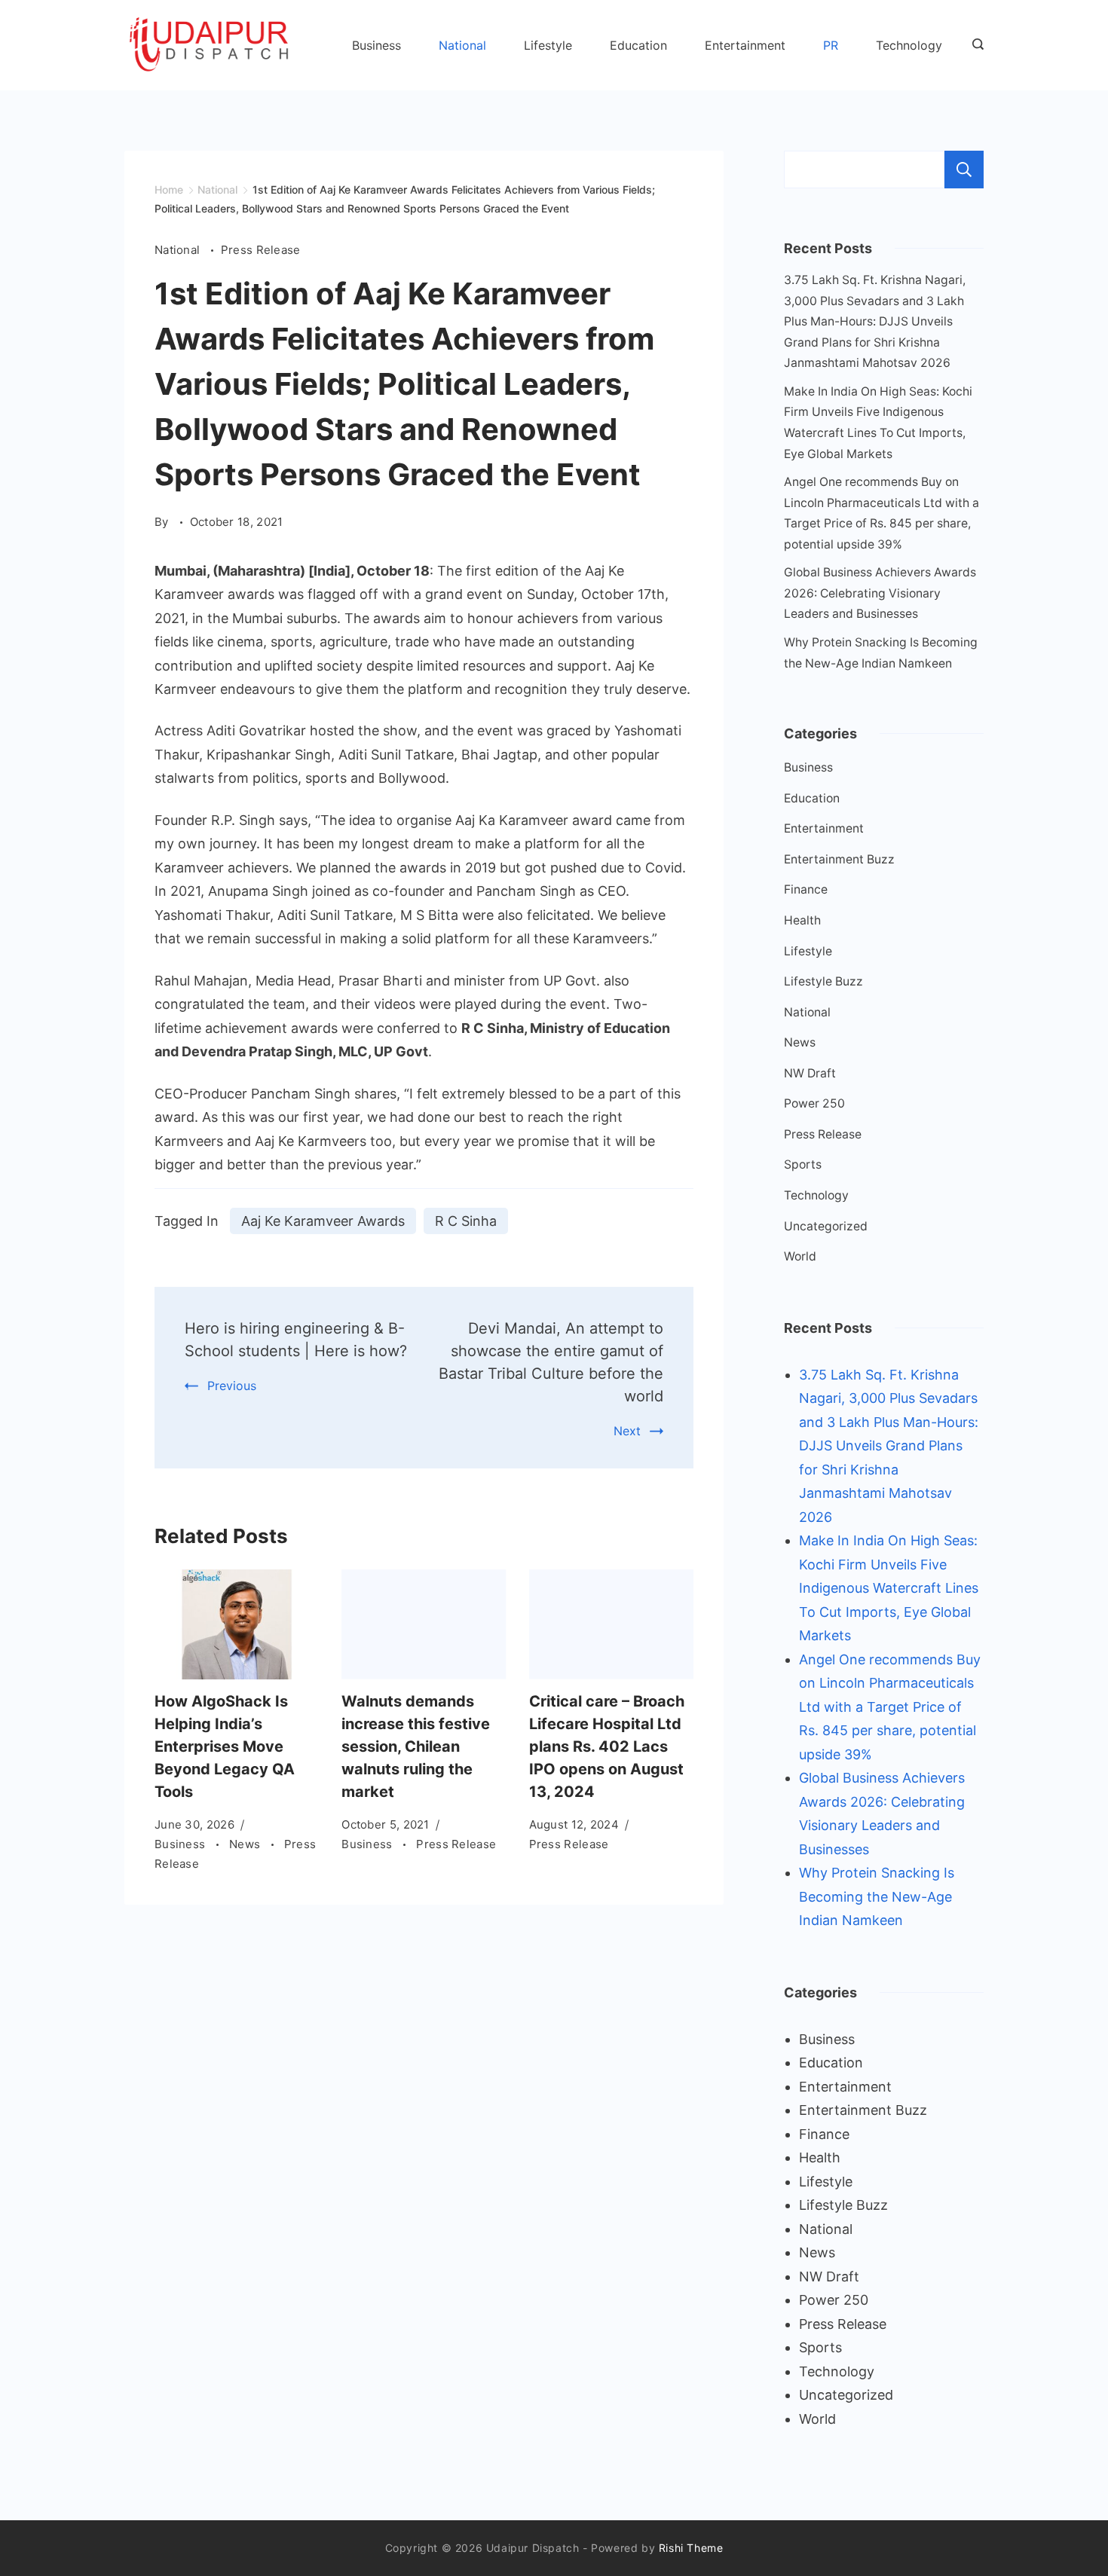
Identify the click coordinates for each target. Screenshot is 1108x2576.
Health (802, 920)
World (800, 1256)
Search (964, 170)
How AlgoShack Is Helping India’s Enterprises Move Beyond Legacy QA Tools (225, 1746)
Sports (803, 1164)
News (246, 1844)
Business (376, 45)
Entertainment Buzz (839, 859)
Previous (232, 1386)
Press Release (261, 250)
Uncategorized (826, 1226)
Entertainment (745, 45)
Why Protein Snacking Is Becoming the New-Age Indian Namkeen (877, 1896)
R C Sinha (466, 1221)
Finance (806, 889)
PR (831, 45)
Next (627, 1431)
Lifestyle (548, 45)
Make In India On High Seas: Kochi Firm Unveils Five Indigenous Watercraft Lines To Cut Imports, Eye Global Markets (889, 1588)
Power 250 (814, 1103)
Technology (909, 45)
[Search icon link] (974, 45)
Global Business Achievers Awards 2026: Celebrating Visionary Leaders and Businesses (880, 593)
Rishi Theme (691, 2548)
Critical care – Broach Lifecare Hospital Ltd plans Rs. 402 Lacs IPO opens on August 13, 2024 (607, 1746)
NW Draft (810, 1073)
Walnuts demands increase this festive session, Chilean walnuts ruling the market (416, 1746)
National (462, 45)
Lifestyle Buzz (823, 981)
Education (638, 45)
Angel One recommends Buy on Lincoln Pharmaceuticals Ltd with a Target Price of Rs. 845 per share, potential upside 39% (890, 1707)
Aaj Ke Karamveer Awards (323, 1221)
